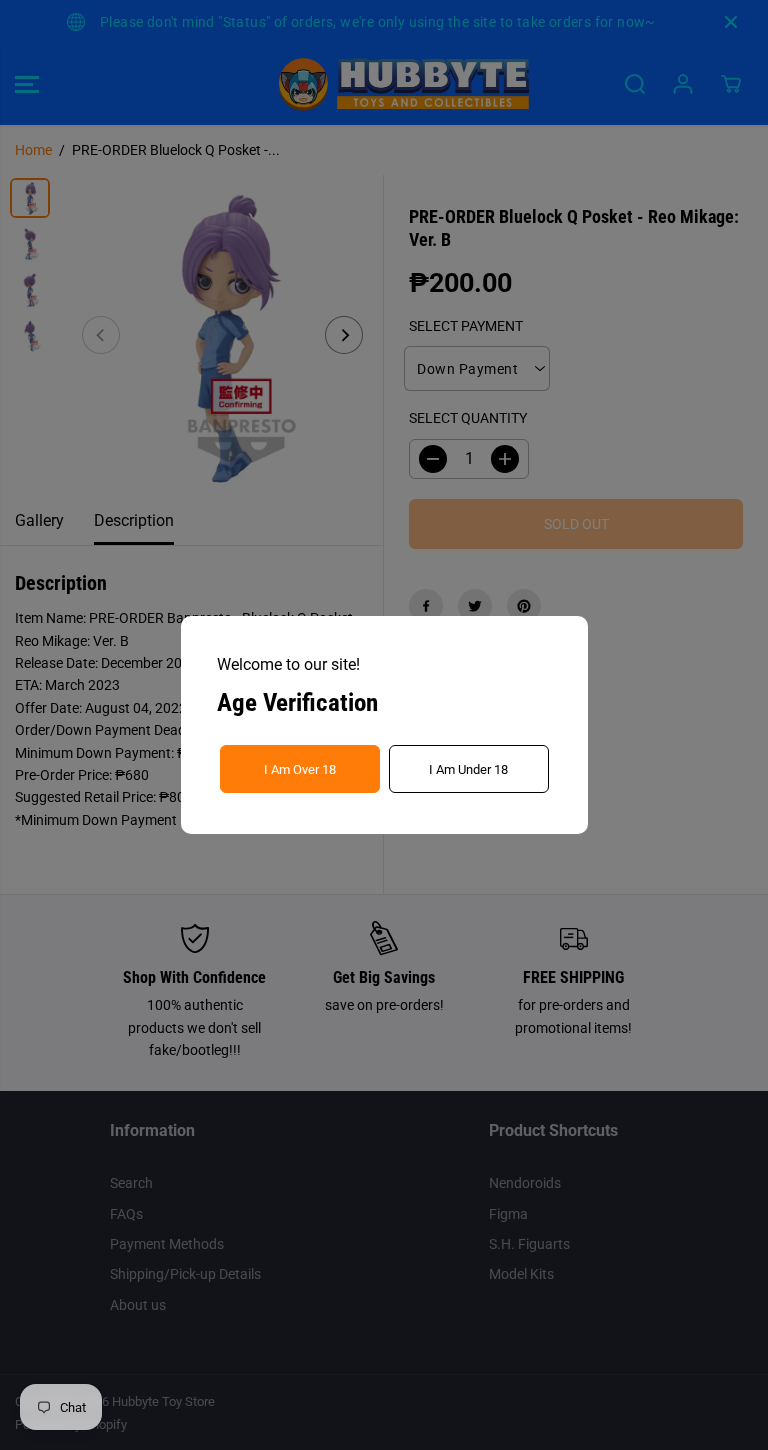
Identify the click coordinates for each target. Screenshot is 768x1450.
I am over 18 (300, 769)
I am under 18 (468, 769)
